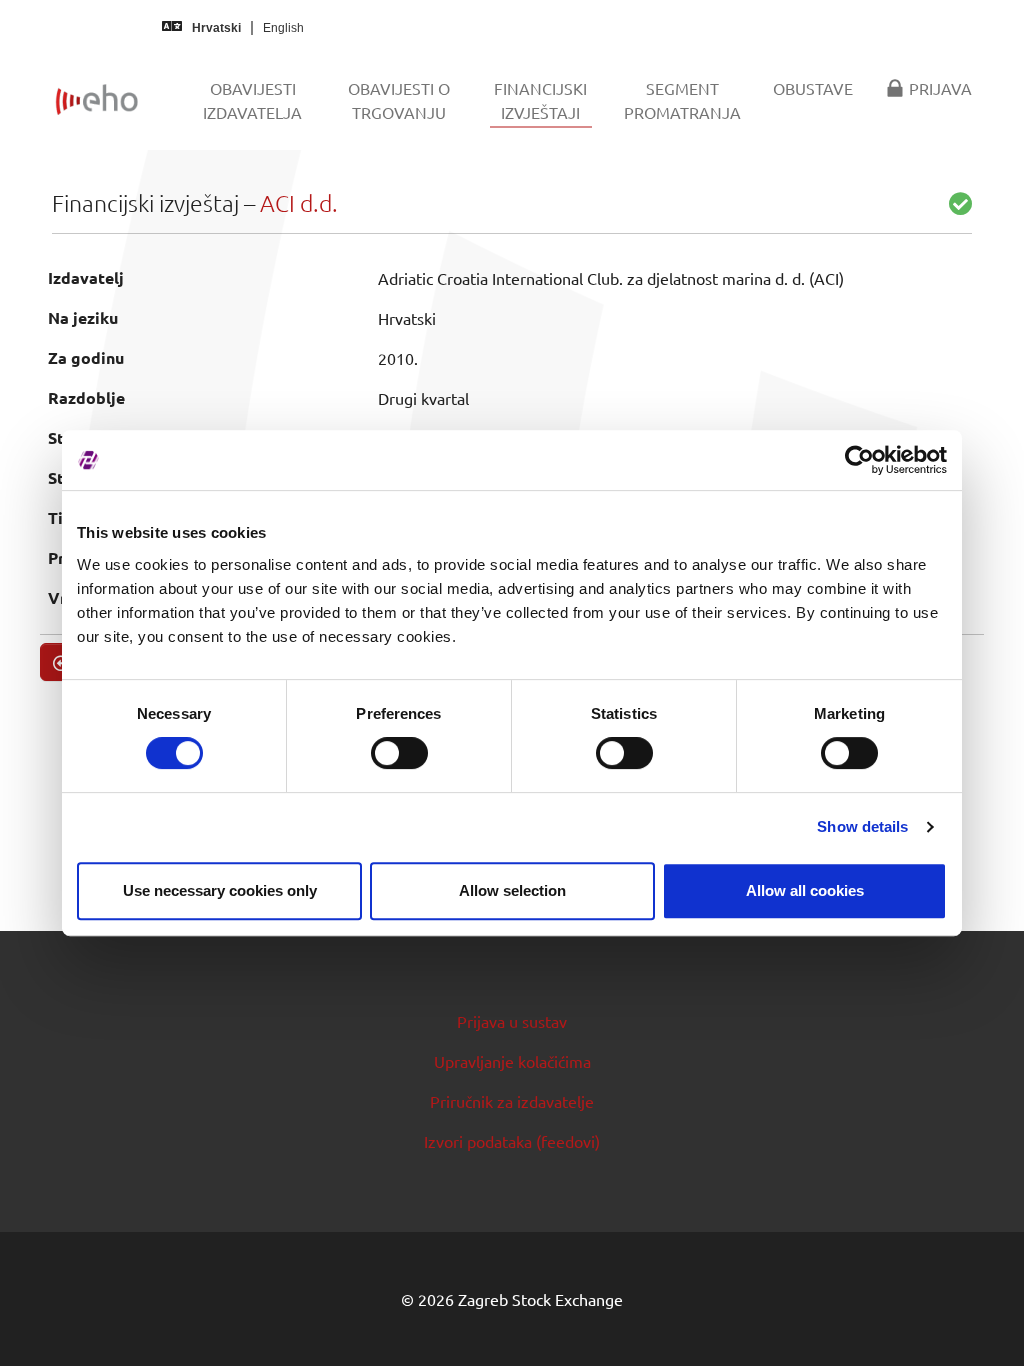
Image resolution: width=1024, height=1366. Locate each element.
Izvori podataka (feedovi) (512, 1141)
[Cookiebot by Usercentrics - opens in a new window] (859, 460)
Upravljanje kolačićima (512, 1061)
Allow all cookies (805, 890)
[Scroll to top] (980, 1322)
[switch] (399, 753)
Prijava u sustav (512, 1021)
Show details (862, 826)
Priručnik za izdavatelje (512, 1101)
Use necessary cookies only (220, 890)
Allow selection (512, 890)
